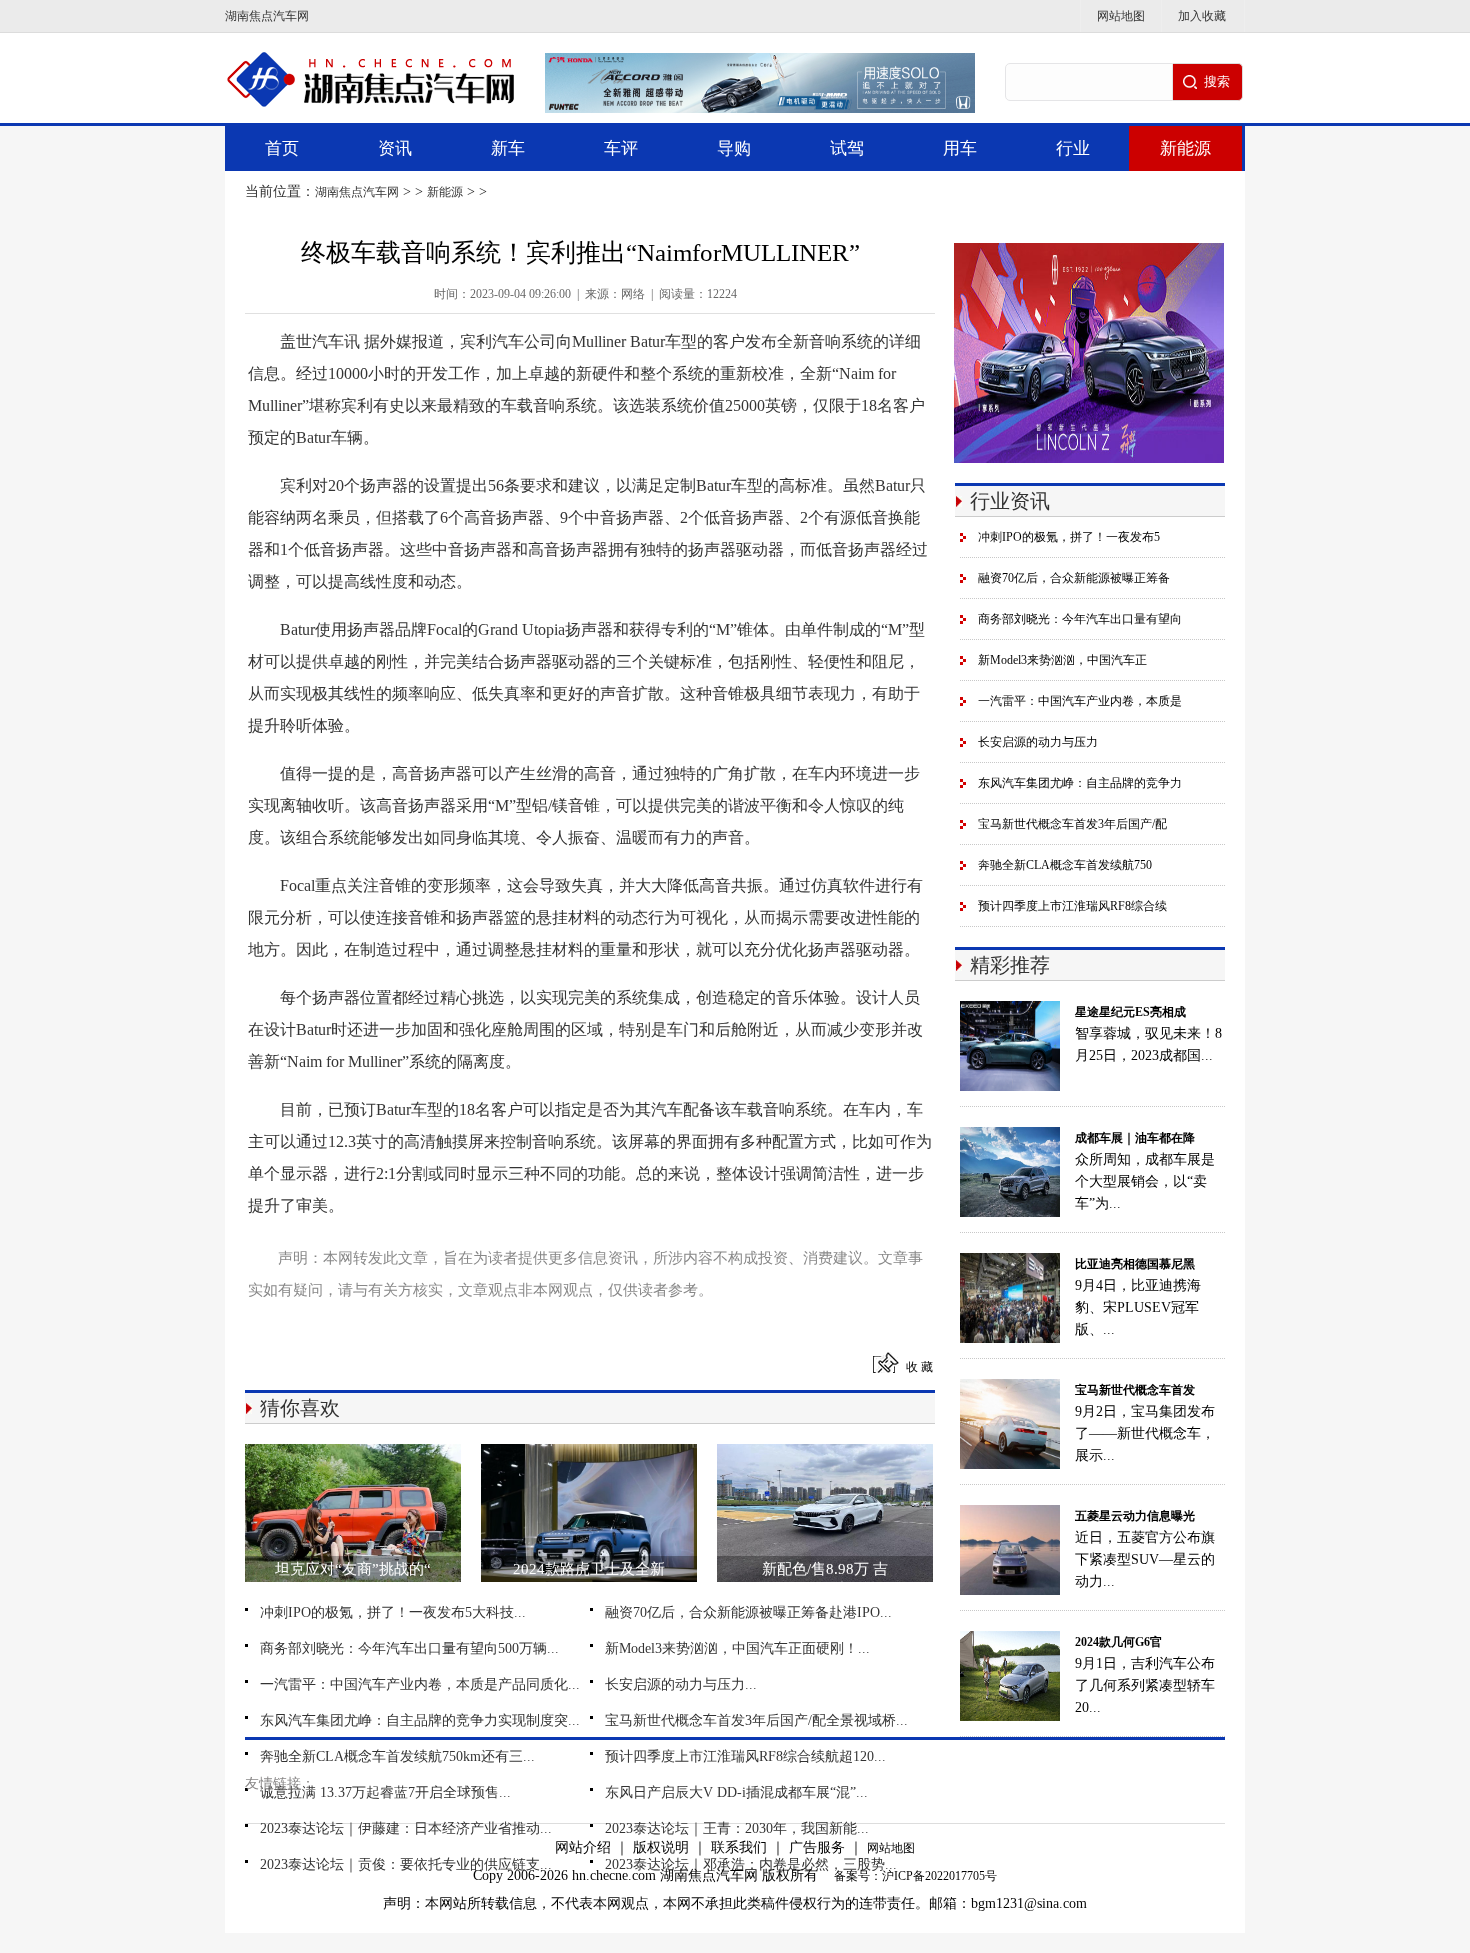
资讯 (395, 148)
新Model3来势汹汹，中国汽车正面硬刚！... (737, 1648)
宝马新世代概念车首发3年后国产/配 (1072, 824)
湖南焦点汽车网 (267, 16)
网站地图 (1121, 16)
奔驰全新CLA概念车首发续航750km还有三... (397, 1756)
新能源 (1185, 148)
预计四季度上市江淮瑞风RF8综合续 (1072, 906)
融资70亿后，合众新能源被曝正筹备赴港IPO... (748, 1612)
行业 (1073, 148)
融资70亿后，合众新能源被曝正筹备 (1074, 578)
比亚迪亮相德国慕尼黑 (1135, 1264)
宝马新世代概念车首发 (1135, 1390)
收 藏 (919, 1367)
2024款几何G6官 (1118, 1642)
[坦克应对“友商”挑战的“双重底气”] (353, 1454)
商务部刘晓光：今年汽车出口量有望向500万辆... (409, 1648)
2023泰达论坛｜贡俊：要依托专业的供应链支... (406, 1864)
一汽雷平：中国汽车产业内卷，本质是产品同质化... (420, 1684)
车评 (621, 148)
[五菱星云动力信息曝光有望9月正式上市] (1010, 1515)
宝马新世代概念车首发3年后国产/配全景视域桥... (756, 1720)
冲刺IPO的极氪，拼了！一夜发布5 (1069, 537)
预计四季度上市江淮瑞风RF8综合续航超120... (745, 1756)
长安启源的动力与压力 (1038, 742)
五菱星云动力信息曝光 (1135, 1516)
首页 (282, 148)
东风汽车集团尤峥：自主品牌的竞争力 (1080, 783)
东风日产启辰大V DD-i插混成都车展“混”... (736, 1792)
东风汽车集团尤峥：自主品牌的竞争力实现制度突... (420, 1720)
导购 (734, 148)
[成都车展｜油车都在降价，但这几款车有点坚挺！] (1010, 1137)
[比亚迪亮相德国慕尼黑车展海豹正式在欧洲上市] (1010, 1263)
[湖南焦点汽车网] (370, 58)
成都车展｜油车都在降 (1135, 1138)
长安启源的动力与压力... (681, 1684)
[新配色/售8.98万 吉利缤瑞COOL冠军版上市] (825, 1454)
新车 (508, 148)
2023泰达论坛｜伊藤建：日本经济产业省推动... (406, 1828)
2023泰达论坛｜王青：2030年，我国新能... (737, 1828)
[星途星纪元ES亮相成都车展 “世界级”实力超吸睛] (1010, 1011)
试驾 (847, 148)
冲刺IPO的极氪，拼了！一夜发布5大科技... (393, 1612)
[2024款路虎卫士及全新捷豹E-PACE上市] (589, 1454)
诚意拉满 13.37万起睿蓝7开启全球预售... (385, 1792)
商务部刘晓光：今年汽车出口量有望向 (1080, 619)
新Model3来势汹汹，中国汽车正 (1062, 660)
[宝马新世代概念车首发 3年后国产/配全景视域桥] (1010, 1389)
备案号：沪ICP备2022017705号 (915, 1876)
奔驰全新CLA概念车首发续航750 (1065, 865)
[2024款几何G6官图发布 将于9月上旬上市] (1010, 1641)
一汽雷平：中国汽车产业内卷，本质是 (1080, 701)
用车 (960, 148)
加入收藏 (1202, 16)
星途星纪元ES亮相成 (1130, 1012)
